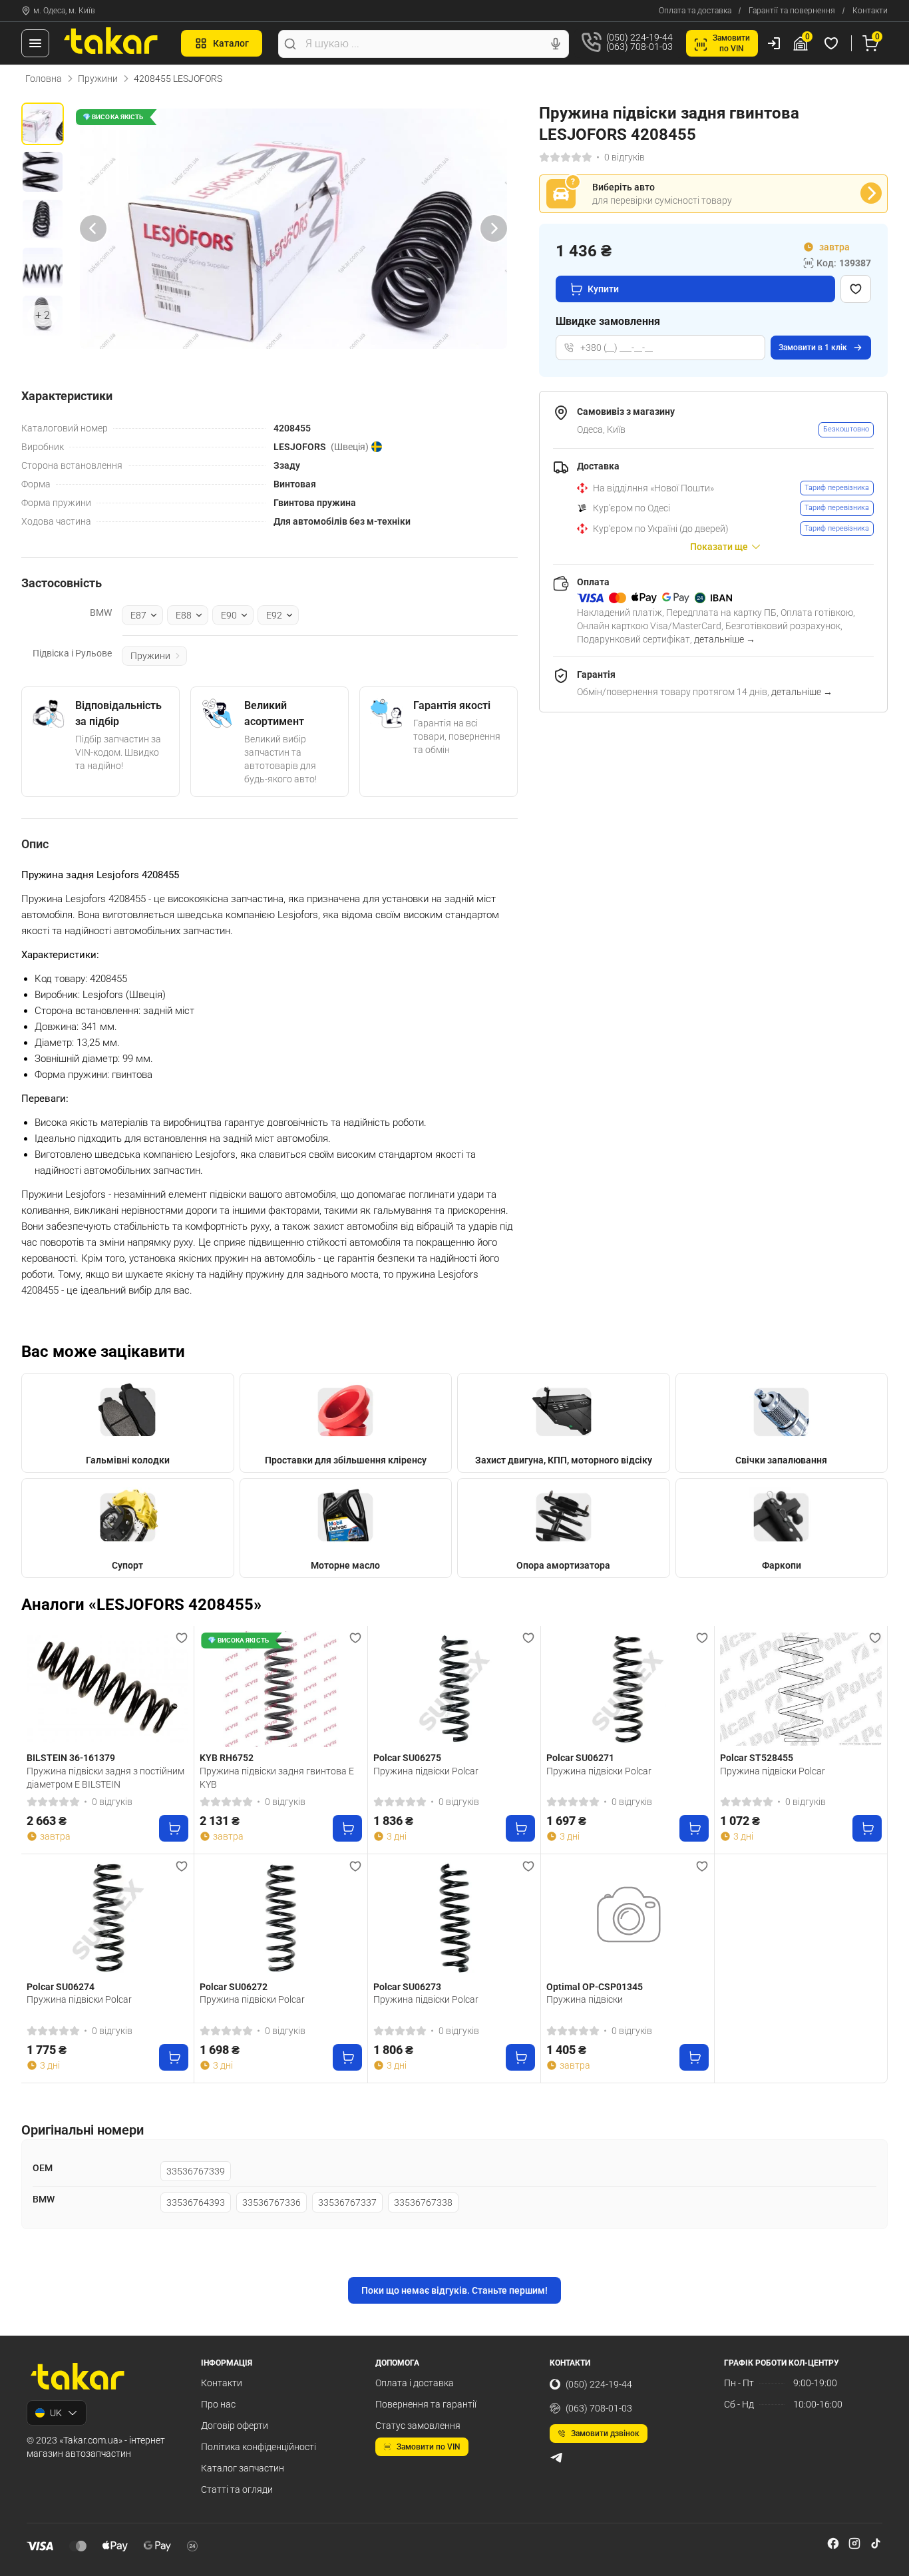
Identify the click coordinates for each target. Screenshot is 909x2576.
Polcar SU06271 (580, 1758)
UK (56, 2413)
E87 (138, 615)
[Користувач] (774, 43)
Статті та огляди (237, 2489)
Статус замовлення (418, 2426)
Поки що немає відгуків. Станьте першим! (454, 2290)
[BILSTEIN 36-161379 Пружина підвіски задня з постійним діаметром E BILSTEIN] (107, 1689)
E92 (274, 615)
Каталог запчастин (243, 2468)
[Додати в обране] (856, 289)
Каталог (231, 43)
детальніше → (725, 639)
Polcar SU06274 (61, 1987)
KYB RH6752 (227, 1758)
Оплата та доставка (695, 11)
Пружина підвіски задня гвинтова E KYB (277, 1778)
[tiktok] (876, 2543)
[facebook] (833, 2543)
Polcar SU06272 (234, 1987)
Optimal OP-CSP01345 (595, 1987)
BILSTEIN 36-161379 (71, 1758)
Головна (44, 79)
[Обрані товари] (833, 43)
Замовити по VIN (429, 2447)
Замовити (813, 348)
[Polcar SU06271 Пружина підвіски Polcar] (627, 1689)
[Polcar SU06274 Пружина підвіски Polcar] (107, 1918)
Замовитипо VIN (731, 43)
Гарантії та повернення (792, 11)
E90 (229, 615)
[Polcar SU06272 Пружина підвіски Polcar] (280, 1918)
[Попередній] (93, 229)
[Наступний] (494, 229)
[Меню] (35, 43)
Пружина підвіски (585, 1999)
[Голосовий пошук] (556, 44)
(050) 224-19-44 (599, 2384)
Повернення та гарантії (426, 2404)
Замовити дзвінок (605, 2434)
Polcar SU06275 (407, 1758)
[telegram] (556, 2457)
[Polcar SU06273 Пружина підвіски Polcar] (454, 1918)
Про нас (218, 2404)
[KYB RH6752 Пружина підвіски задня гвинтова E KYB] (280, 1689)
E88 (184, 615)
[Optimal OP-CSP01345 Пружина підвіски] (627, 1918)
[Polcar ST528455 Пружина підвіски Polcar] (801, 1689)
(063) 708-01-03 (599, 2408)
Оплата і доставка (415, 2383)
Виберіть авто (624, 187)
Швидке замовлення (608, 321)
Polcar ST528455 (757, 1758)
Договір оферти (235, 2426)
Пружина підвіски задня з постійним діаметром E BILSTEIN (105, 1778)
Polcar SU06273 (407, 1987)
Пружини (98, 79)
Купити (603, 289)
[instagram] (854, 2543)
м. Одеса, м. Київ (64, 11)
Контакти (870, 11)
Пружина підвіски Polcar (426, 1771)
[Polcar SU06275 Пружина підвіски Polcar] (454, 1689)
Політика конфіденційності (259, 2447)
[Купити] (174, 1828)
